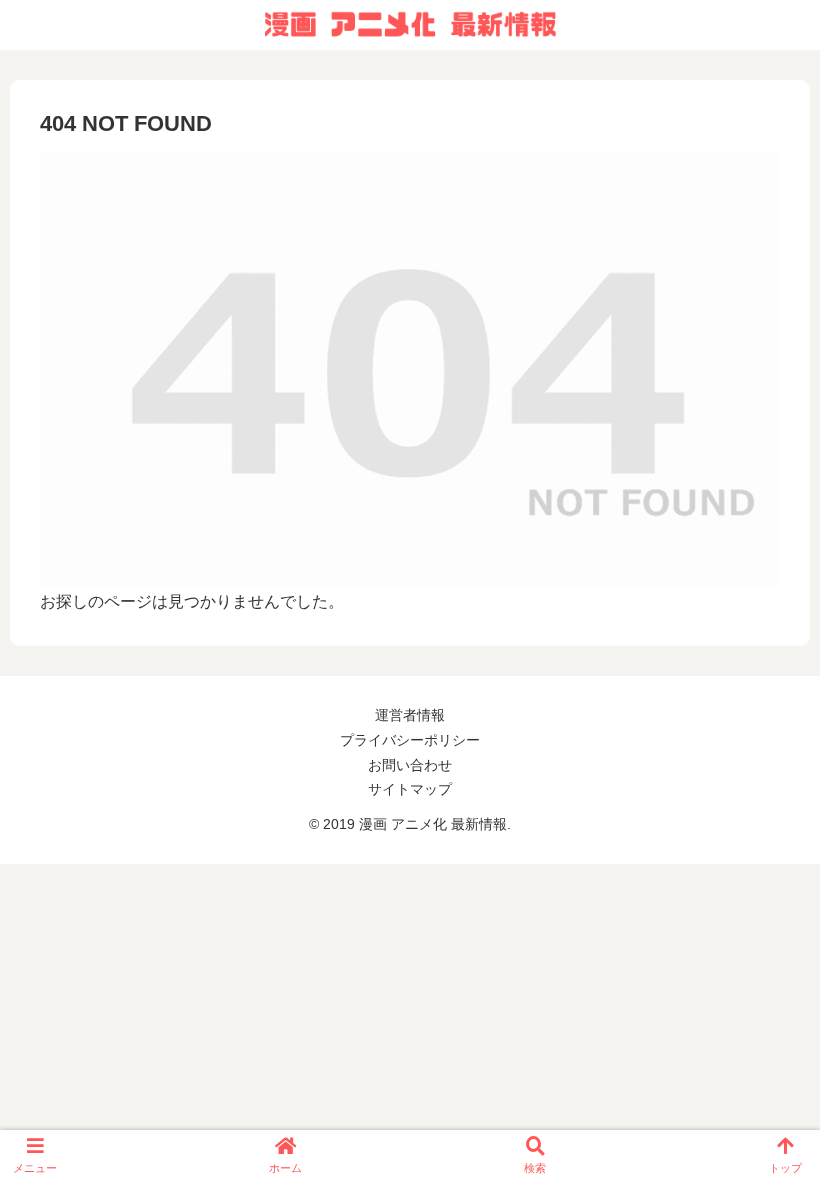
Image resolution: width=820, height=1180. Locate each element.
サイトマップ (410, 789)
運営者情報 (410, 715)
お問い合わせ (410, 765)
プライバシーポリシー (410, 740)
